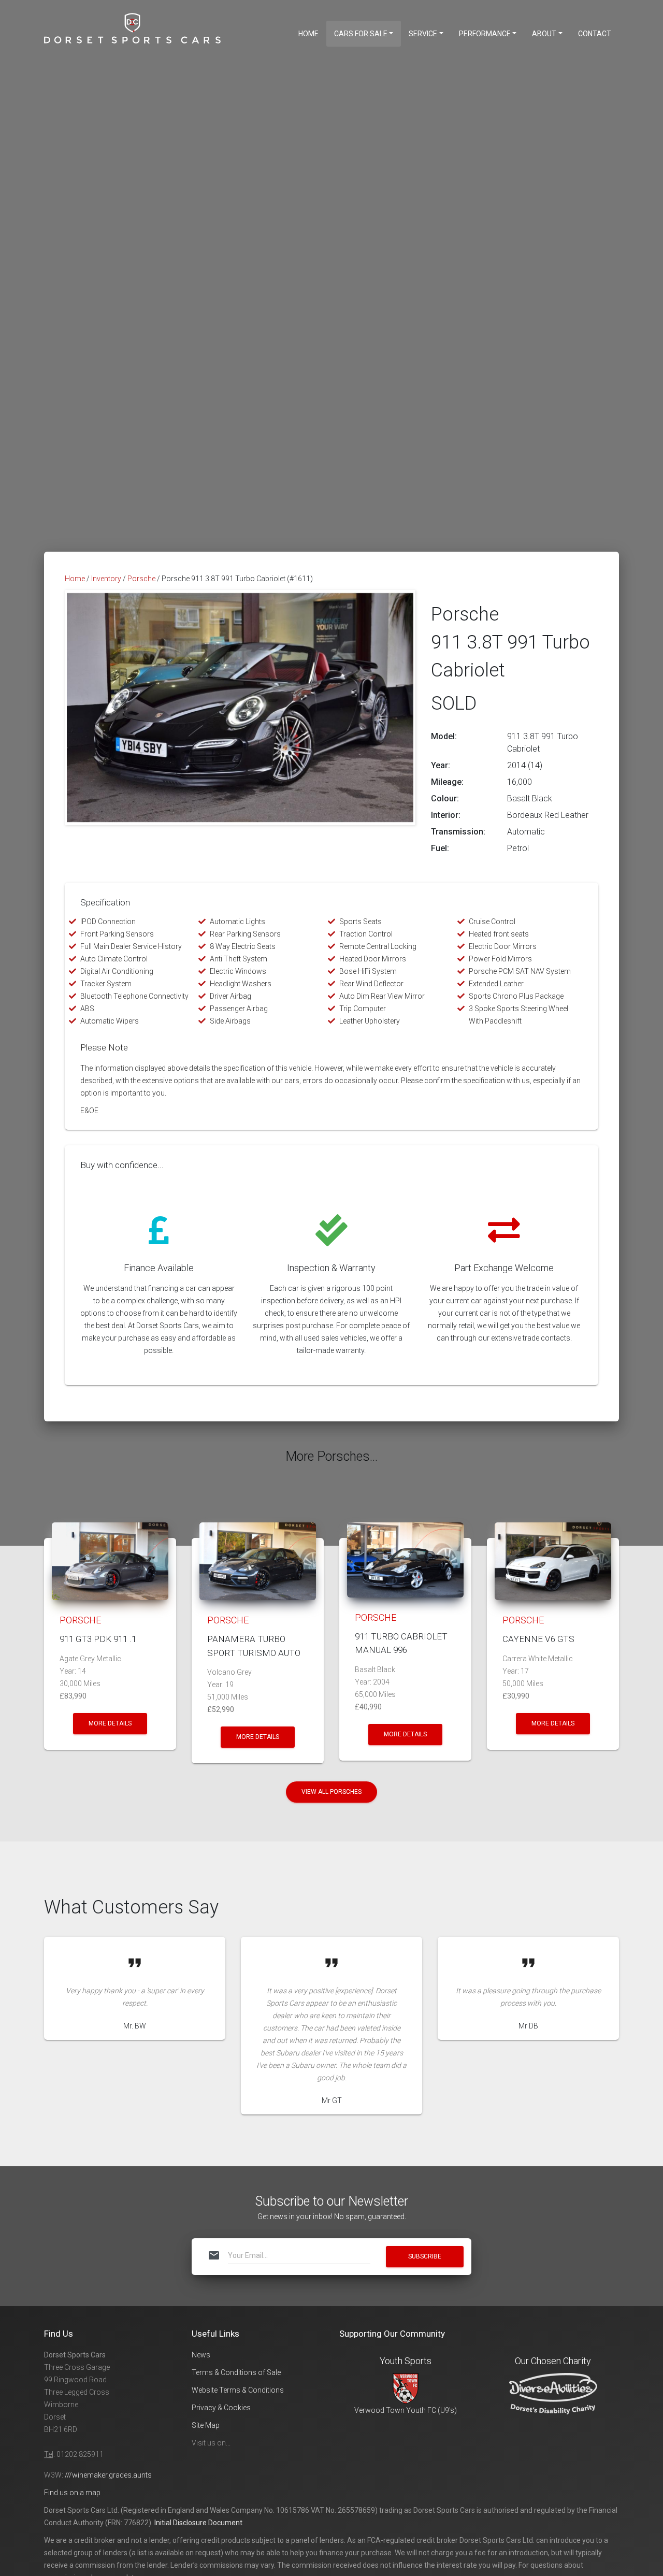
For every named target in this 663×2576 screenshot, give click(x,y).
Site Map (206, 2425)
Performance (485, 34)
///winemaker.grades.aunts (108, 2475)
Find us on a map (72, 2493)
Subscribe (425, 2256)
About (544, 34)
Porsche (141, 579)
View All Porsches (331, 1792)
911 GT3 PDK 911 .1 (98, 1639)
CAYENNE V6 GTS (538, 1639)
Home (308, 34)
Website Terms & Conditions (238, 2390)
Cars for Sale (361, 34)
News (201, 2355)
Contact (595, 34)
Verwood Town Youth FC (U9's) (406, 2410)
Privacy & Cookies (221, 2408)
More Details (110, 1723)
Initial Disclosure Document (198, 2523)
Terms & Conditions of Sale (236, 2372)
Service (423, 34)
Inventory (106, 579)
